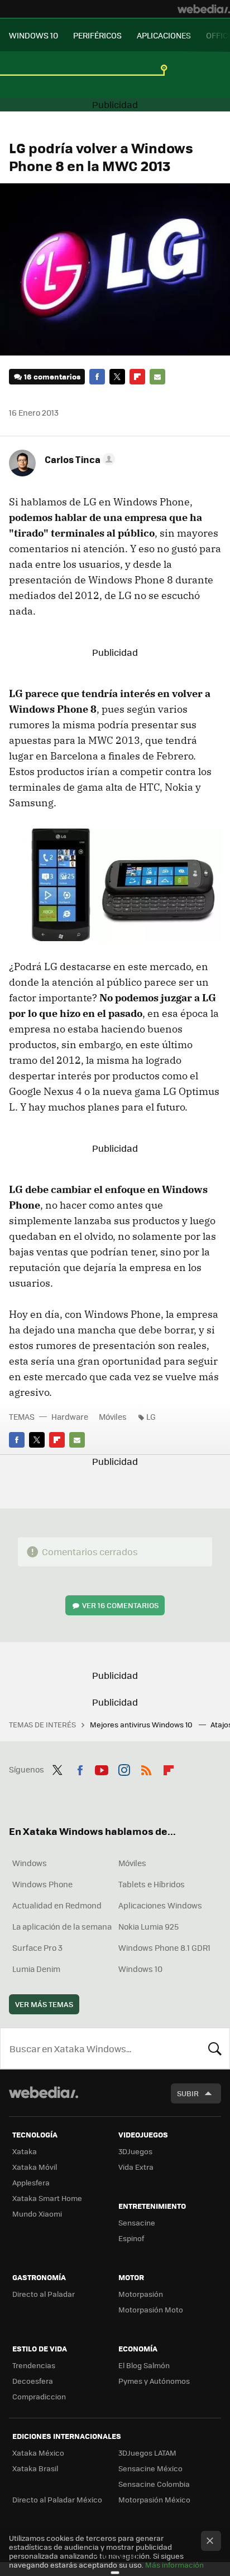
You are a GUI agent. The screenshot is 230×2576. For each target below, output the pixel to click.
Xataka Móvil (35, 2167)
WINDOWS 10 (33, 35)
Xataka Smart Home (47, 2198)
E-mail (157, 377)
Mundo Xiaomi (37, 2214)
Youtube (102, 1768)
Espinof (131, 2238)
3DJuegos (135, 2151)
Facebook (97, 377)
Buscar (215, 2048)
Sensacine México (150, 2468)
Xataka (25, 2151)
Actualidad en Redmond (57, 1905)
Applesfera (31, 2182)
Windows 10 (140, 1969)
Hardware (70, 1416)
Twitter (117, 377)
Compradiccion (39, 2396)
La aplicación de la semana (62, 1926)
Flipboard (137, 377)
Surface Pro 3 (37, 1947)
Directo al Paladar (44, 2294)
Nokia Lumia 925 (148, 1926)
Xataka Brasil (35, 2468)
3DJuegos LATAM (147, 2453)
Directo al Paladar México (57, 2499)
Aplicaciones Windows (160, 1905)
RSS (146, 1768)
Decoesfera (33, 2381)
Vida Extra (136, 2167)
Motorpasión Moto (151, 2309)
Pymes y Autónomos (154, 2381)
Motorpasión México (154, 2499)
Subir (188, 2093)
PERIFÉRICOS (97, 35)
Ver (120, 1605)
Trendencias (34, 2365)
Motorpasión (141, 2294)
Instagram (124, 1768)
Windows (30, 1863)
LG (151, 1416)
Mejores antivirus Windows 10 (142, 1724)
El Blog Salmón (144, 2365)
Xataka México (38, 2453)
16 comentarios (52, 376)
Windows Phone (42, 1884)
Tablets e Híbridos (152, 1884)
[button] (78, 459)
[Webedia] (204, 9)
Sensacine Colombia (154, 2484)
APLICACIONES (164, 35)
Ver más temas (44, 2004)
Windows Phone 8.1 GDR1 (164, 1947)
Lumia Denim (36, 1969)
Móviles (113, 1416)
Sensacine (137, 2222)
